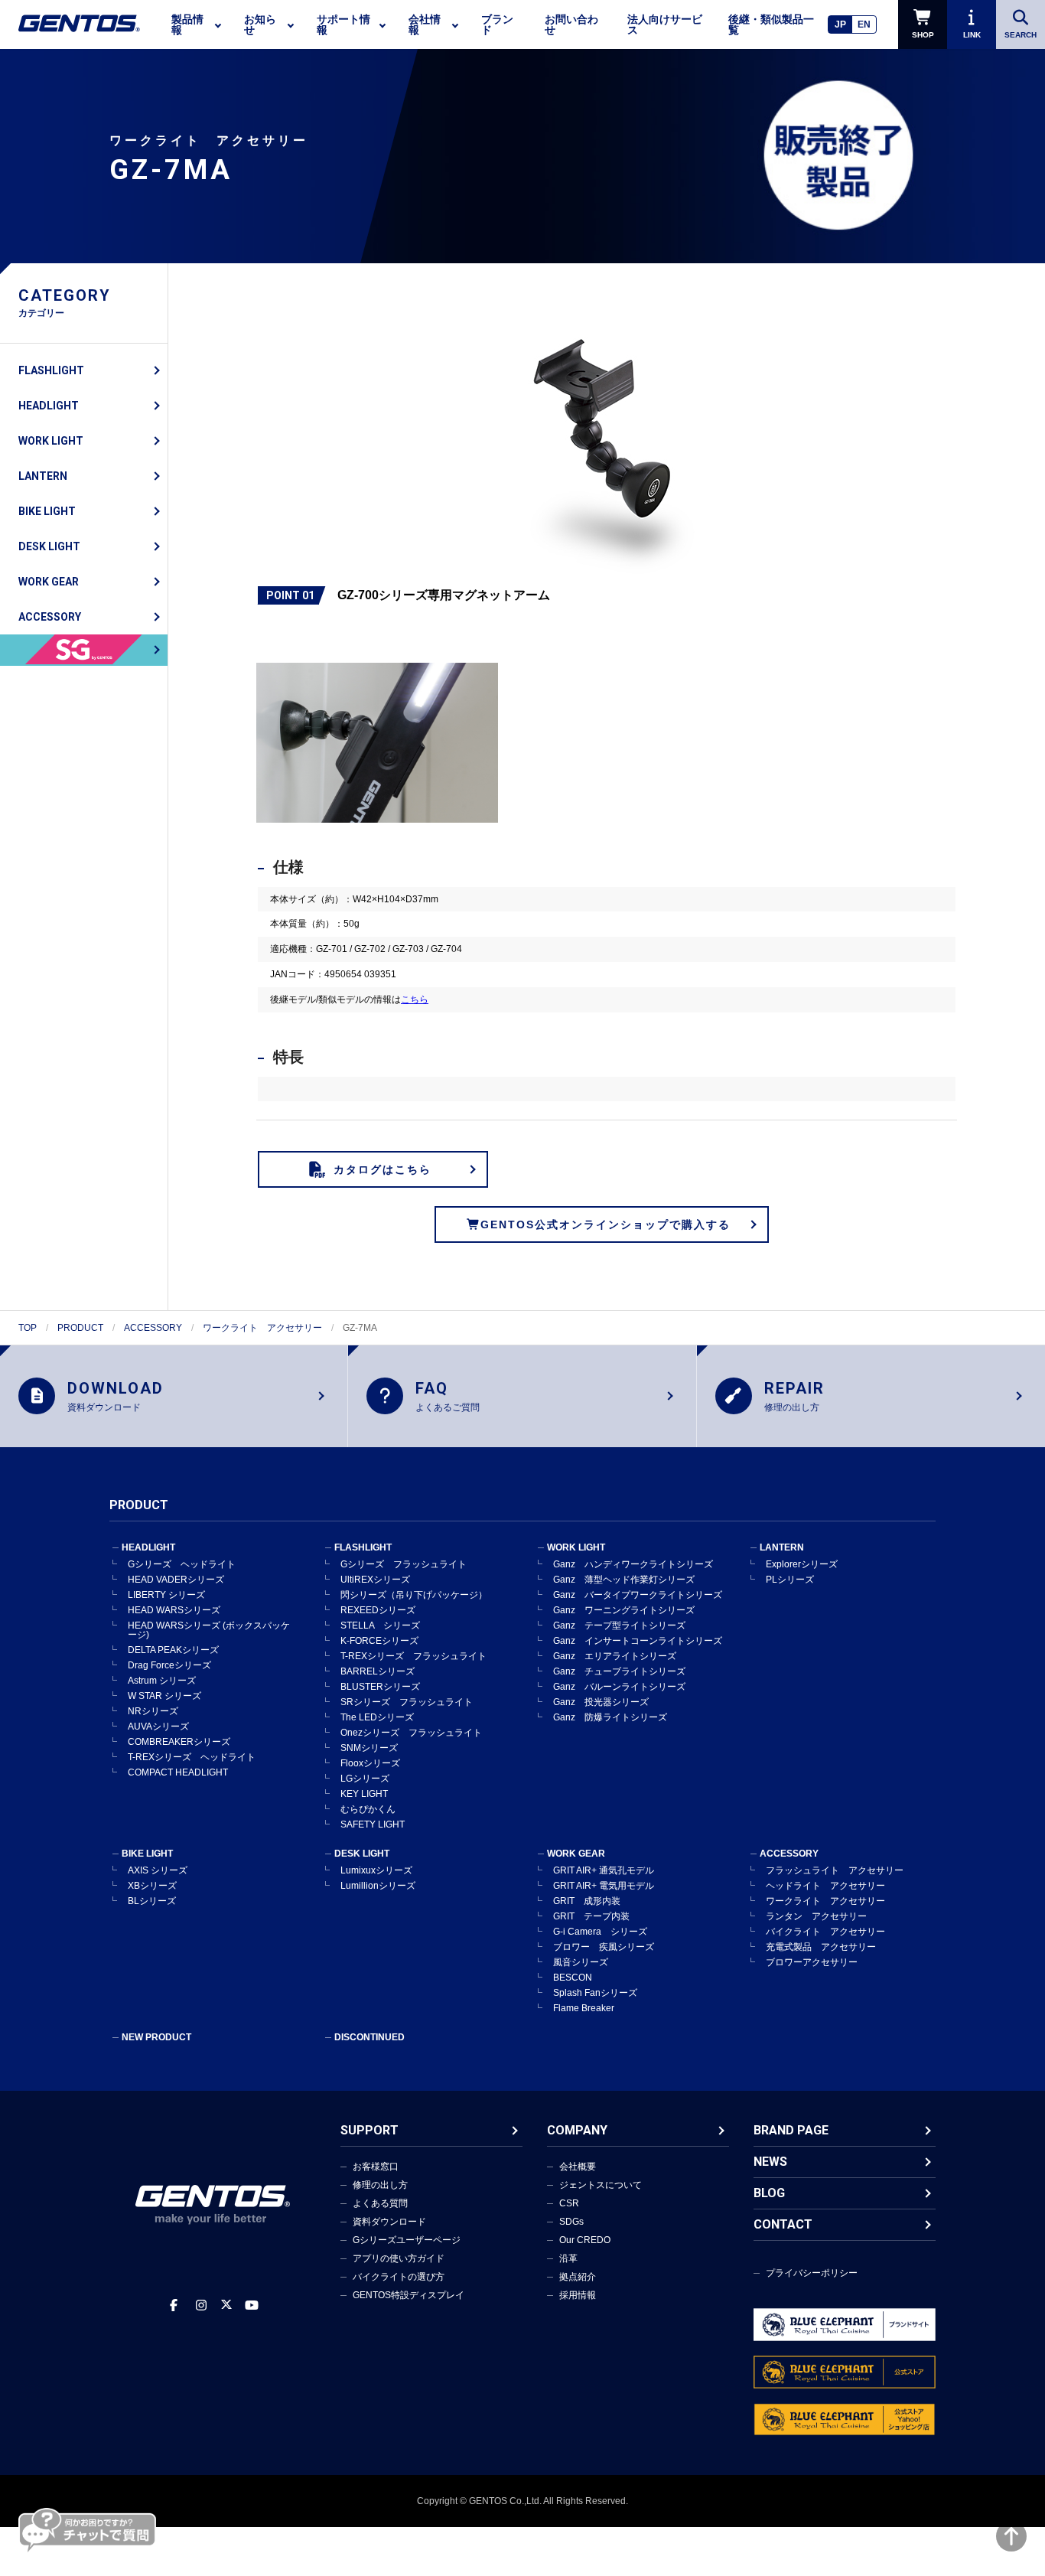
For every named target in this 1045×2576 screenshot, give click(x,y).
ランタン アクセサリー (816, 1916)
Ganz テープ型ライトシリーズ (619, 1625)
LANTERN (43, 476)
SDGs (571, 2222)
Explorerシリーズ (802, 1564)
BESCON (573, 1978)
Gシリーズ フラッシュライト (404, 1564)
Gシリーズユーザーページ (407, 2240)
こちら (415, 999)
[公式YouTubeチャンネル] (252, 2305)
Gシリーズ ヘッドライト (182, 1564)
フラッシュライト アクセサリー (835, 1870)
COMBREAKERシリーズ (179, 1742)
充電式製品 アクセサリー (821, 1947)
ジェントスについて (601, 2185)
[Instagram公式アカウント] (201, 2305)
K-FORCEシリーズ (379, 1641)
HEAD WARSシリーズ (174, 1610)
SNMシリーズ (369, 1748)
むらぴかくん (368, 1809)
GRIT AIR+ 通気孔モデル (604, 1870)
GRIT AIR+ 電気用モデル (604, 1886)
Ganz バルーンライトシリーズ (619, 1687)
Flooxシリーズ (370, 1763)
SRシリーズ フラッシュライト (407, 1702)
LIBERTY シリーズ (166, 1595)
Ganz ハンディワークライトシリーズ (633, 1564)
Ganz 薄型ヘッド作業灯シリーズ (624, 1580)
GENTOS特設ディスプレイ (409, 2295)
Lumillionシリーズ (378, 1886)
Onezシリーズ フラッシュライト (411, 1733)
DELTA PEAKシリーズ (173, 1650)
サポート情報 (343, 24)
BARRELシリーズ (378, 1671)
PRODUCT (80, 1328)
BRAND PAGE (791, 2130)
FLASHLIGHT (51, 370)
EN (864, 24)
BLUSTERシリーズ (380, 1687)
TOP (28, 1328)
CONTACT (783, 2224)
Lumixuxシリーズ (376, 1870)
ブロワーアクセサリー (812, 1962)
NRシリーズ (153, 1711)
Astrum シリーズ (162, 1681)
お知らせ (260, 24)
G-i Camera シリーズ (600, 1932)
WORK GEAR (49, 582)
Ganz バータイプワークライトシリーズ (638, 1595)
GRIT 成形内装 (587, 1901)
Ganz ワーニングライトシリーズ (624, 1610)
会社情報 (425, 24)
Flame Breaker (584, 2008)
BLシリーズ (152, 1901)
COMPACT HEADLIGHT (178, 1772)
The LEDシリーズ (377, 1717)
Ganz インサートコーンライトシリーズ (638, 1641)
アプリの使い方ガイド (399, 2258)
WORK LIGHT (51, 441)
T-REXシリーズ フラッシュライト (413, 1656)
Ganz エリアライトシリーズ (615, 1656)
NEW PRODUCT (156, 2037)
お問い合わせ (571, 24)
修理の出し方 (380, 2185)
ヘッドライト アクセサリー (825, 1886)
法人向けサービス (665, 24)
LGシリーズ (365, 1779)
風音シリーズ (581, 1962)
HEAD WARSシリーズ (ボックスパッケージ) (209, 1630)
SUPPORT (369, 2130)
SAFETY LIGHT (373, 1824)
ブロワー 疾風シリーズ (604, 1947)
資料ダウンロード (389, 2222)
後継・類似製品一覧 (771, 24)
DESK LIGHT (49, 546)
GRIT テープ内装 (591, 1916)
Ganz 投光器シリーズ (601, 1702)
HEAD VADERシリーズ (176, 1580)
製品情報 (187, 24)
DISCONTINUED (369, 2037)
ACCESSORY (50, 617)
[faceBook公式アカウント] (174, 2305)
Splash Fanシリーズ (595, 1993)
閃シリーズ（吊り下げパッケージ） (414, 1595)
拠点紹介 (578, 2277)
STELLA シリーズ (380, 1625)
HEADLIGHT (49, 406)
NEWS (770, 2162)
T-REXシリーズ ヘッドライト (192, 1757)
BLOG (769, 2193)
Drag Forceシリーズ (169, 1665)
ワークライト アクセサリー (262, 1328)
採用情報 (578, 2295)
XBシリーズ (152, 1886)
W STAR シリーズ (164, 1696)
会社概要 (578, 2167)
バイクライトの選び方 (399, 2277)
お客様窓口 (376, 2167)
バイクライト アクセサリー (825, 1932)
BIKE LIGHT (47, 511)
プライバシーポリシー (812, 2273)
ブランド (497, 24)
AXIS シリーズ (158, 1870)
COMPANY (577, 2130)
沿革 (568, 2258)
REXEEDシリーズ (378, 1610)
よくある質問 (380, 2203)
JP (840, 24)
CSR (569, 2203)
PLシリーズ (790, 1580)
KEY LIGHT (364, 1794)
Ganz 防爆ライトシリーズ (610, 1717)
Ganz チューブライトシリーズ (619, 1671)
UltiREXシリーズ (375, 1580)
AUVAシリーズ (158, 1727)
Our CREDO (585, 2240)
